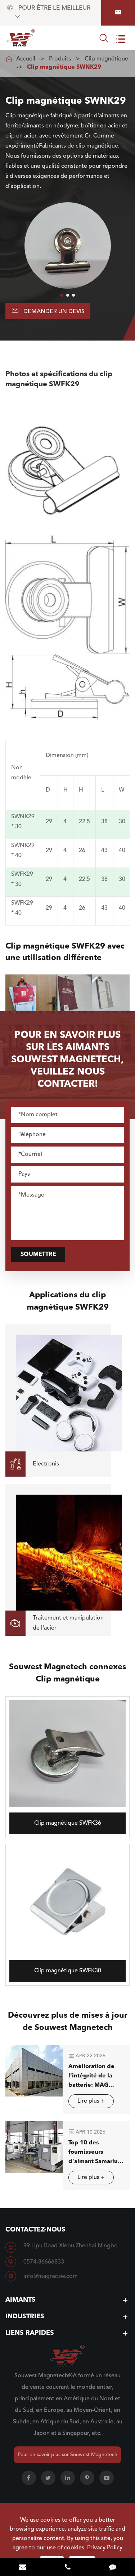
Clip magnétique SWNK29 (64, 67)
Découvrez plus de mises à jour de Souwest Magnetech (68, 2022)
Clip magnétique (106, 59)
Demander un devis (48, 310)
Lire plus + (91, 2101)
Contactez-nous (35, 2230)
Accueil (26, 59)
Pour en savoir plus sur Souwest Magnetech (67, 2455)
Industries (25, 2316)
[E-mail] (22, 2568)
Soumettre (38, 1255)
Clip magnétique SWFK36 (68, 1823)
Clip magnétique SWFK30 (68, 1971)
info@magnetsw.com (51, 2276)
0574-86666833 (44, 2262)
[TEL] (67, 2568)
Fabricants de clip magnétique (78, 146)
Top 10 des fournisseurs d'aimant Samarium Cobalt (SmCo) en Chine (96, 2153)
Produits (60, 59)
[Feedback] (112, 2568)
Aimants (21, 2300)
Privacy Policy (105, 2548)
